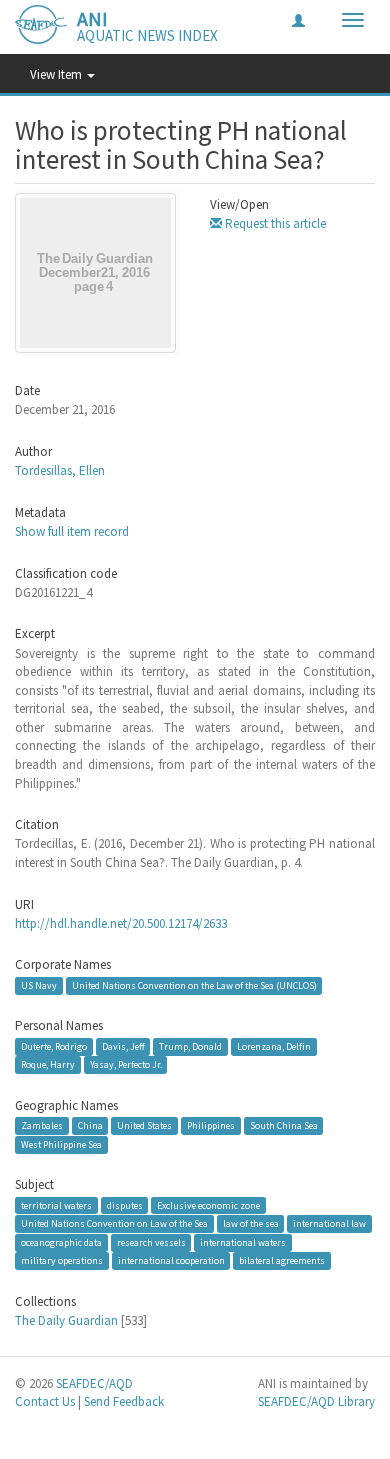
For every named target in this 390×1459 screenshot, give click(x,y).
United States (144, 1125)
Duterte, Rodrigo (54, 1046)
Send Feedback (124, 1401)
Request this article (274, 223)
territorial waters (56, 1204)
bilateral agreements (282, 1260)
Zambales (42, 1125)
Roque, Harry (48, 1064)
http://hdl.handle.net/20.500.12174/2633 (121, 923)
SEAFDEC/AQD (94, 1383)
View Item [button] (57, 74)
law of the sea (251, 1223)
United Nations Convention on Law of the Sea (114, 1223)
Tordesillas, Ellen (60, 470)
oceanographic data (61, 1242)
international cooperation (171, 1260)
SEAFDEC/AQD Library (316, 1401)
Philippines (211, 1125)
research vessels (151, 1242)
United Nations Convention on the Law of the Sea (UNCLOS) (194, 985)
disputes (125, 1204)
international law (329, 1223)
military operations (62, 1260)
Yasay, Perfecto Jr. (126, 1064)
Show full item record (72, 531)
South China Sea (284, 1125)
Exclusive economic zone (208, 1204)
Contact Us (45, 1401)
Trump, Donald (190, 1046)
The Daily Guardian (66, 1320)
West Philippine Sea (61, 1144)
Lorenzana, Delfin (274, 1046)
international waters (243, 1242)
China (90, 1125)
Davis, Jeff (123, 1046)
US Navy (39, 985)
